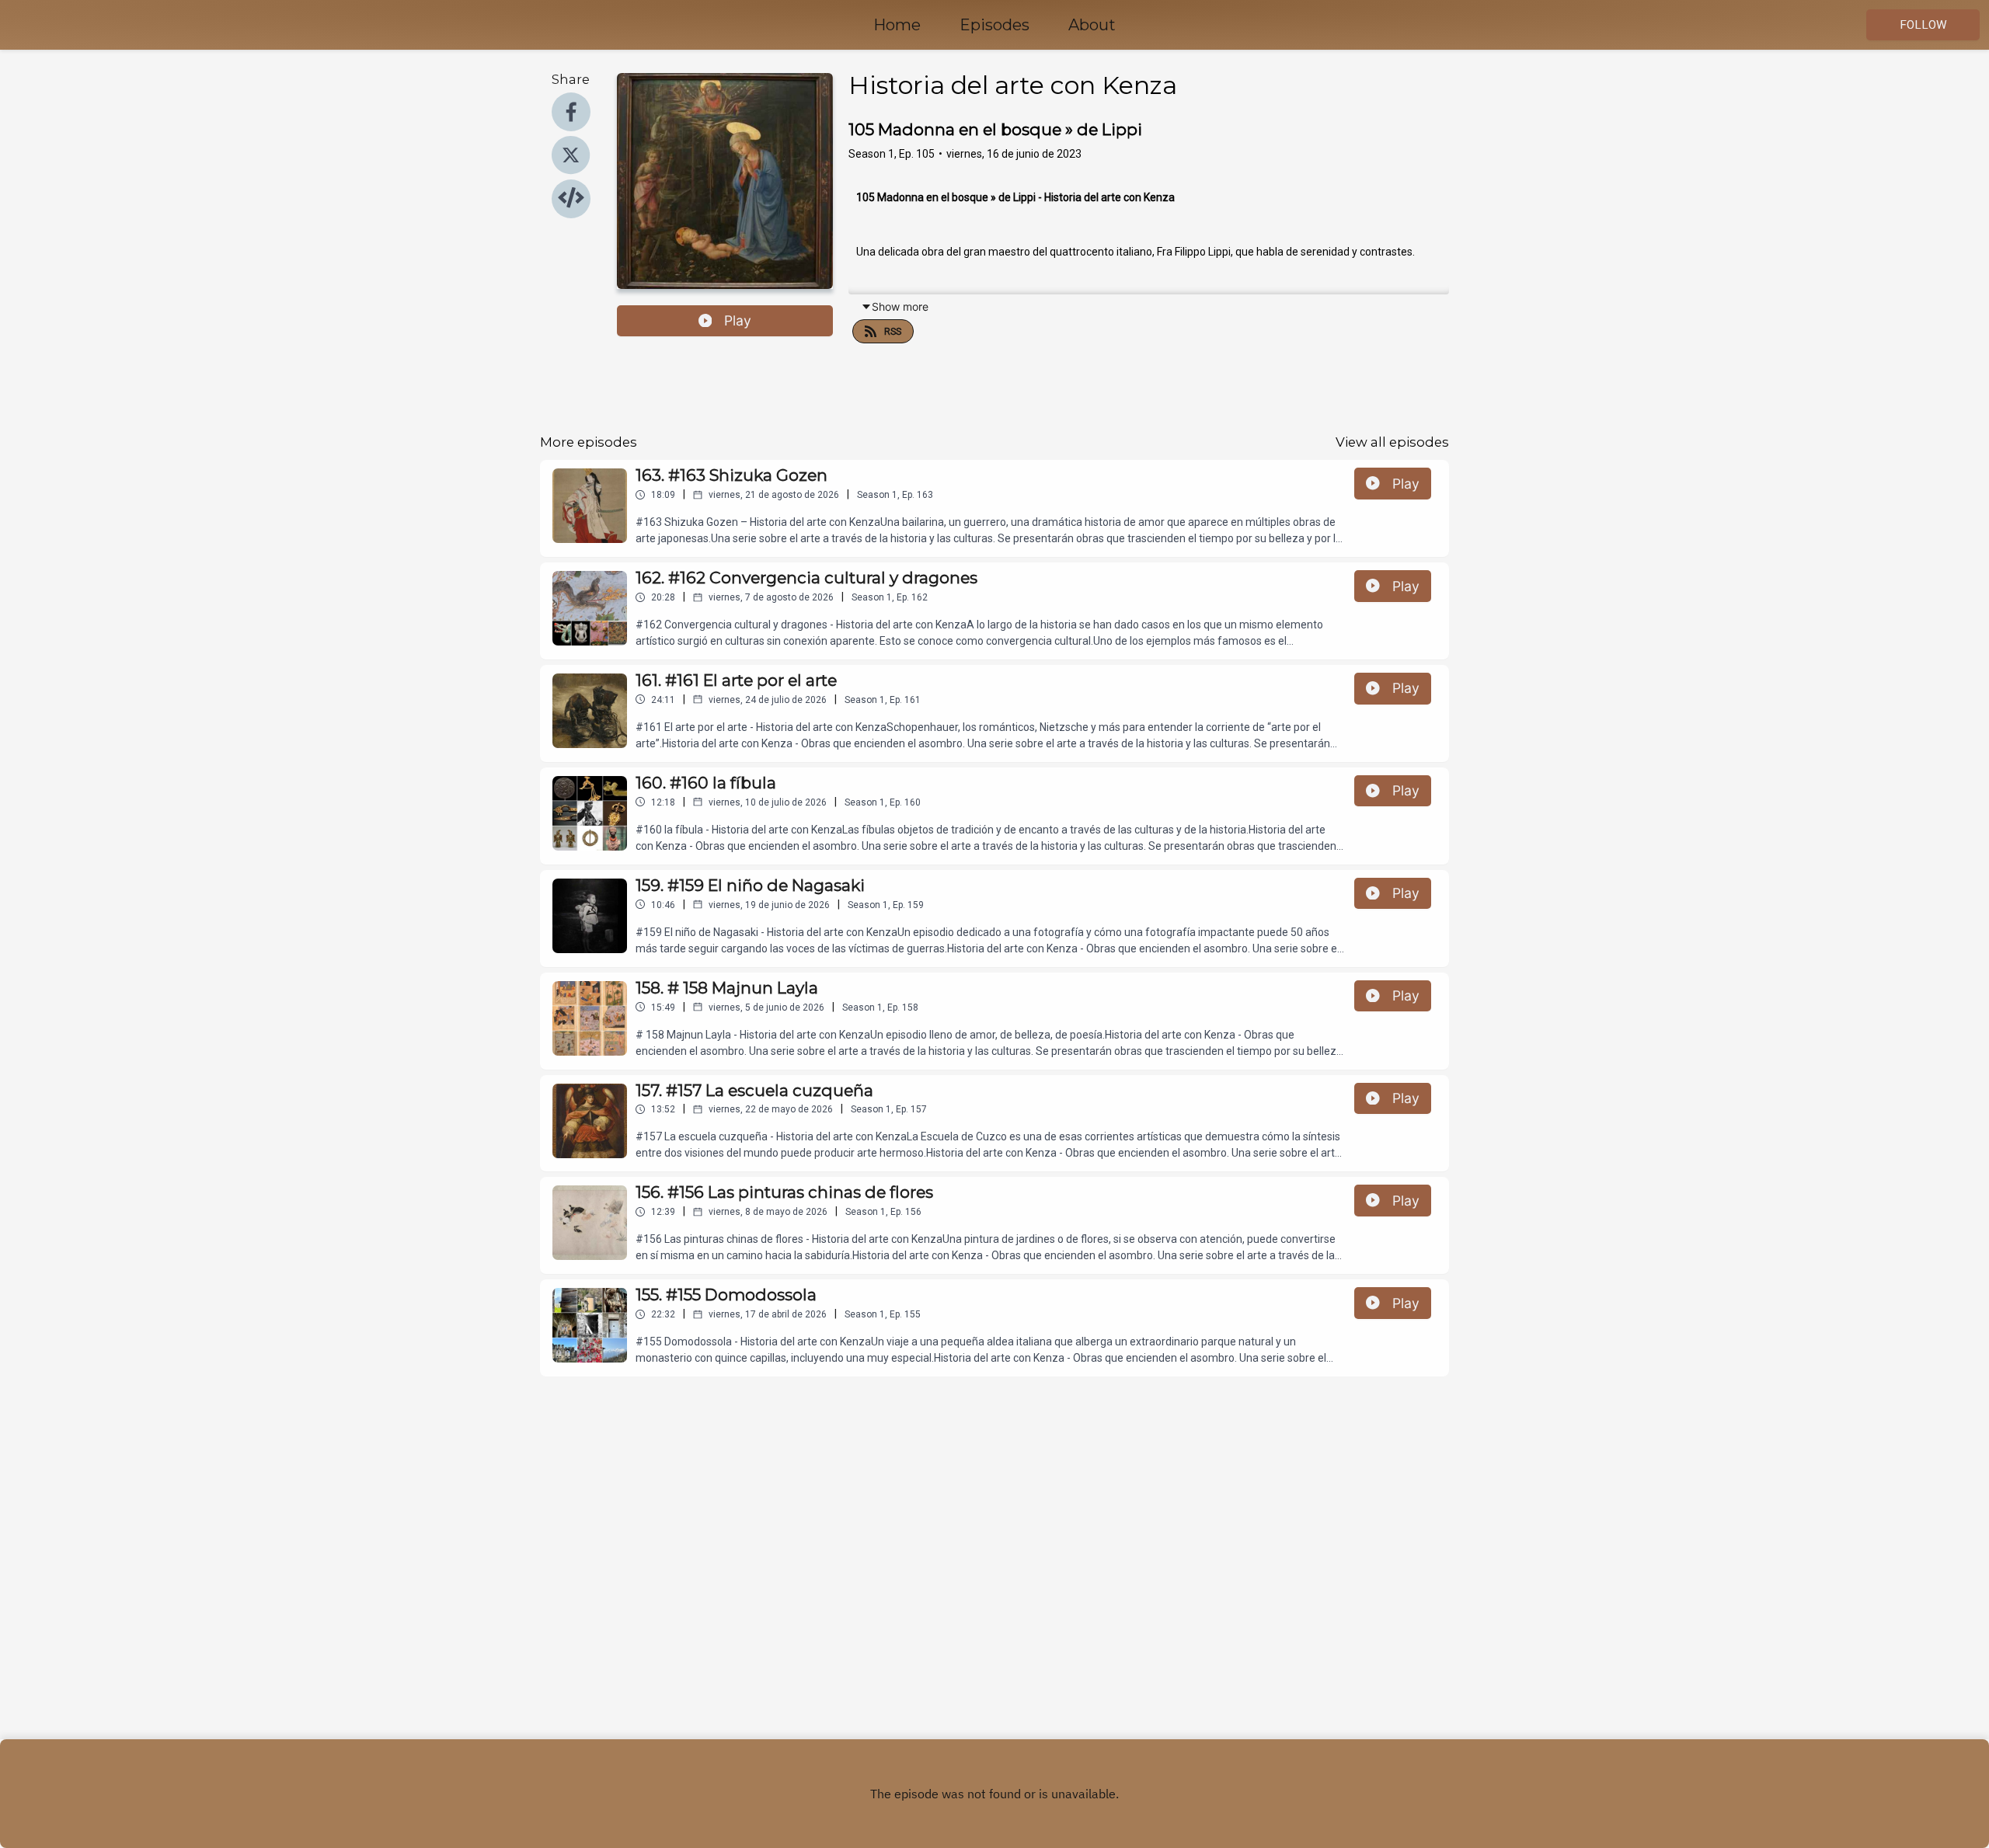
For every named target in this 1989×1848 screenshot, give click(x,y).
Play (738, 320)
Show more (900, 306)
